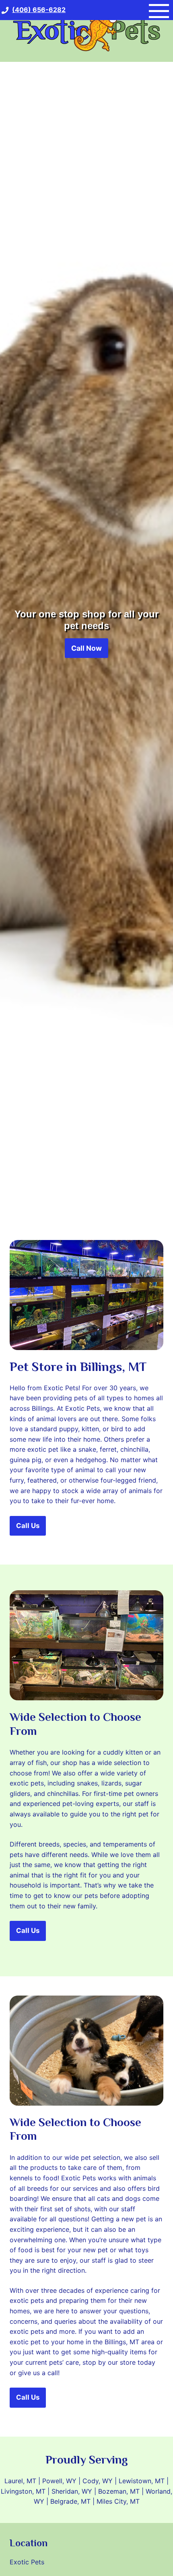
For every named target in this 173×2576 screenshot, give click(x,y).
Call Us (28, 1526)
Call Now (86, 648)
